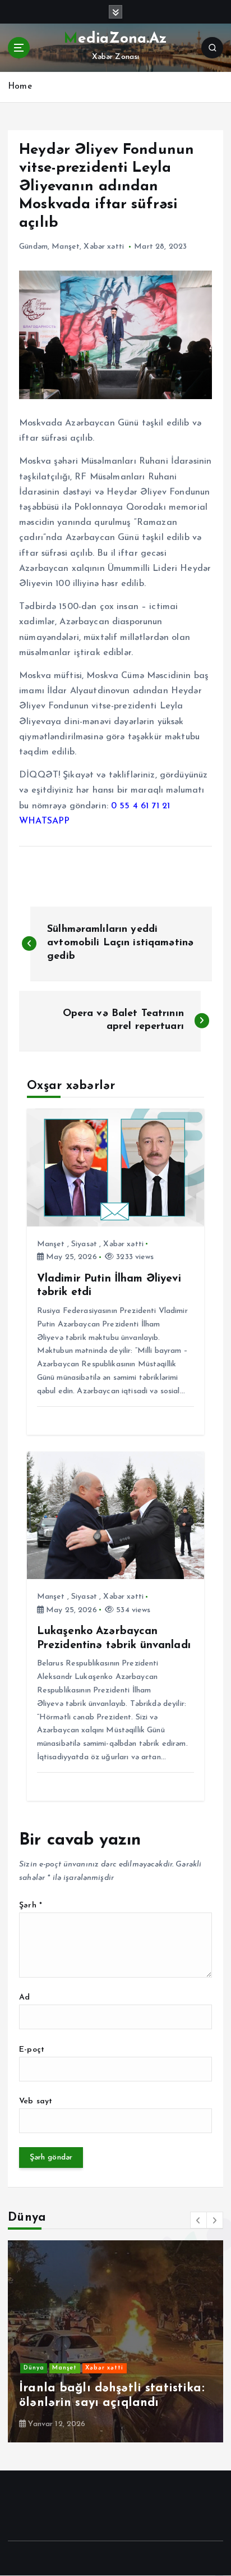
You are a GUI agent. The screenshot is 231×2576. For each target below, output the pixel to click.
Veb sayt (36, 2101)
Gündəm (33, 247)
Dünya (34, 2368)
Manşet (66, 247)
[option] (115, 2341)
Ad (24, 1998)
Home (20, 87)
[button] (198, 2220)
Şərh (31, 1905)
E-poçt (32, 2050)
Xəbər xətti (104, 247)
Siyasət (84, 1244)
